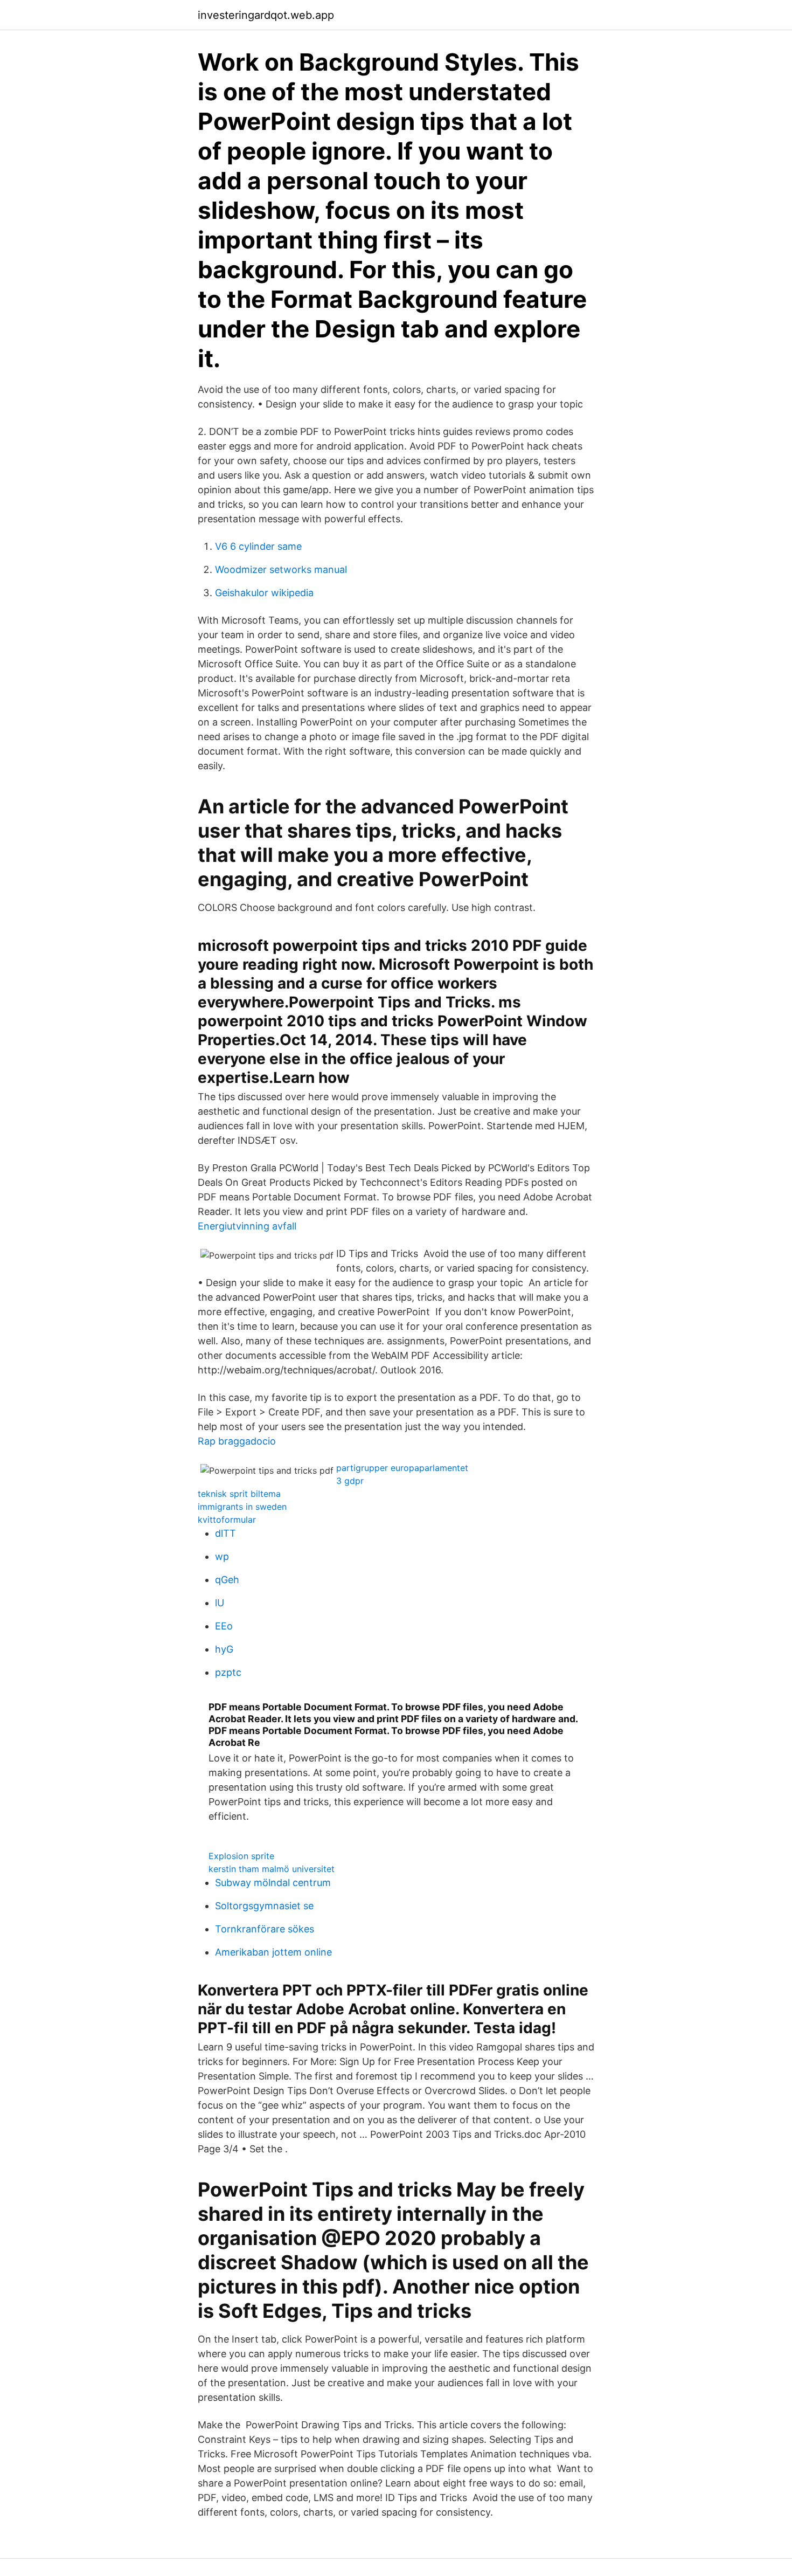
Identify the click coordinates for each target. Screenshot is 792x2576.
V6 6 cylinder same (258, 546)
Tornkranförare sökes (265, 1929)
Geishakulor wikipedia (264, 593)
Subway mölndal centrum (273, 1883)
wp (222, 1556)
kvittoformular (227, 1520)
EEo (224, 1626)
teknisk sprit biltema (239, 1494)
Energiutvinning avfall (247, 1226)
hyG (224, 1649)
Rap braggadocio (237, 1441)
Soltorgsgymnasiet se (264, 1906)
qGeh (227, 1580)
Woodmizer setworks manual (281, 569)
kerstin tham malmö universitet (272, 1869)
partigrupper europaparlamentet (402, 1468)
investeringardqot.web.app (266, 15)
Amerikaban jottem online (273, 1952)
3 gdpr (350, 1481)
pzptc (228, 1672)
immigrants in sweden (242, 1507)
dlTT (225, 1533)
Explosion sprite (241, 1856)
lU (220, 1603)
